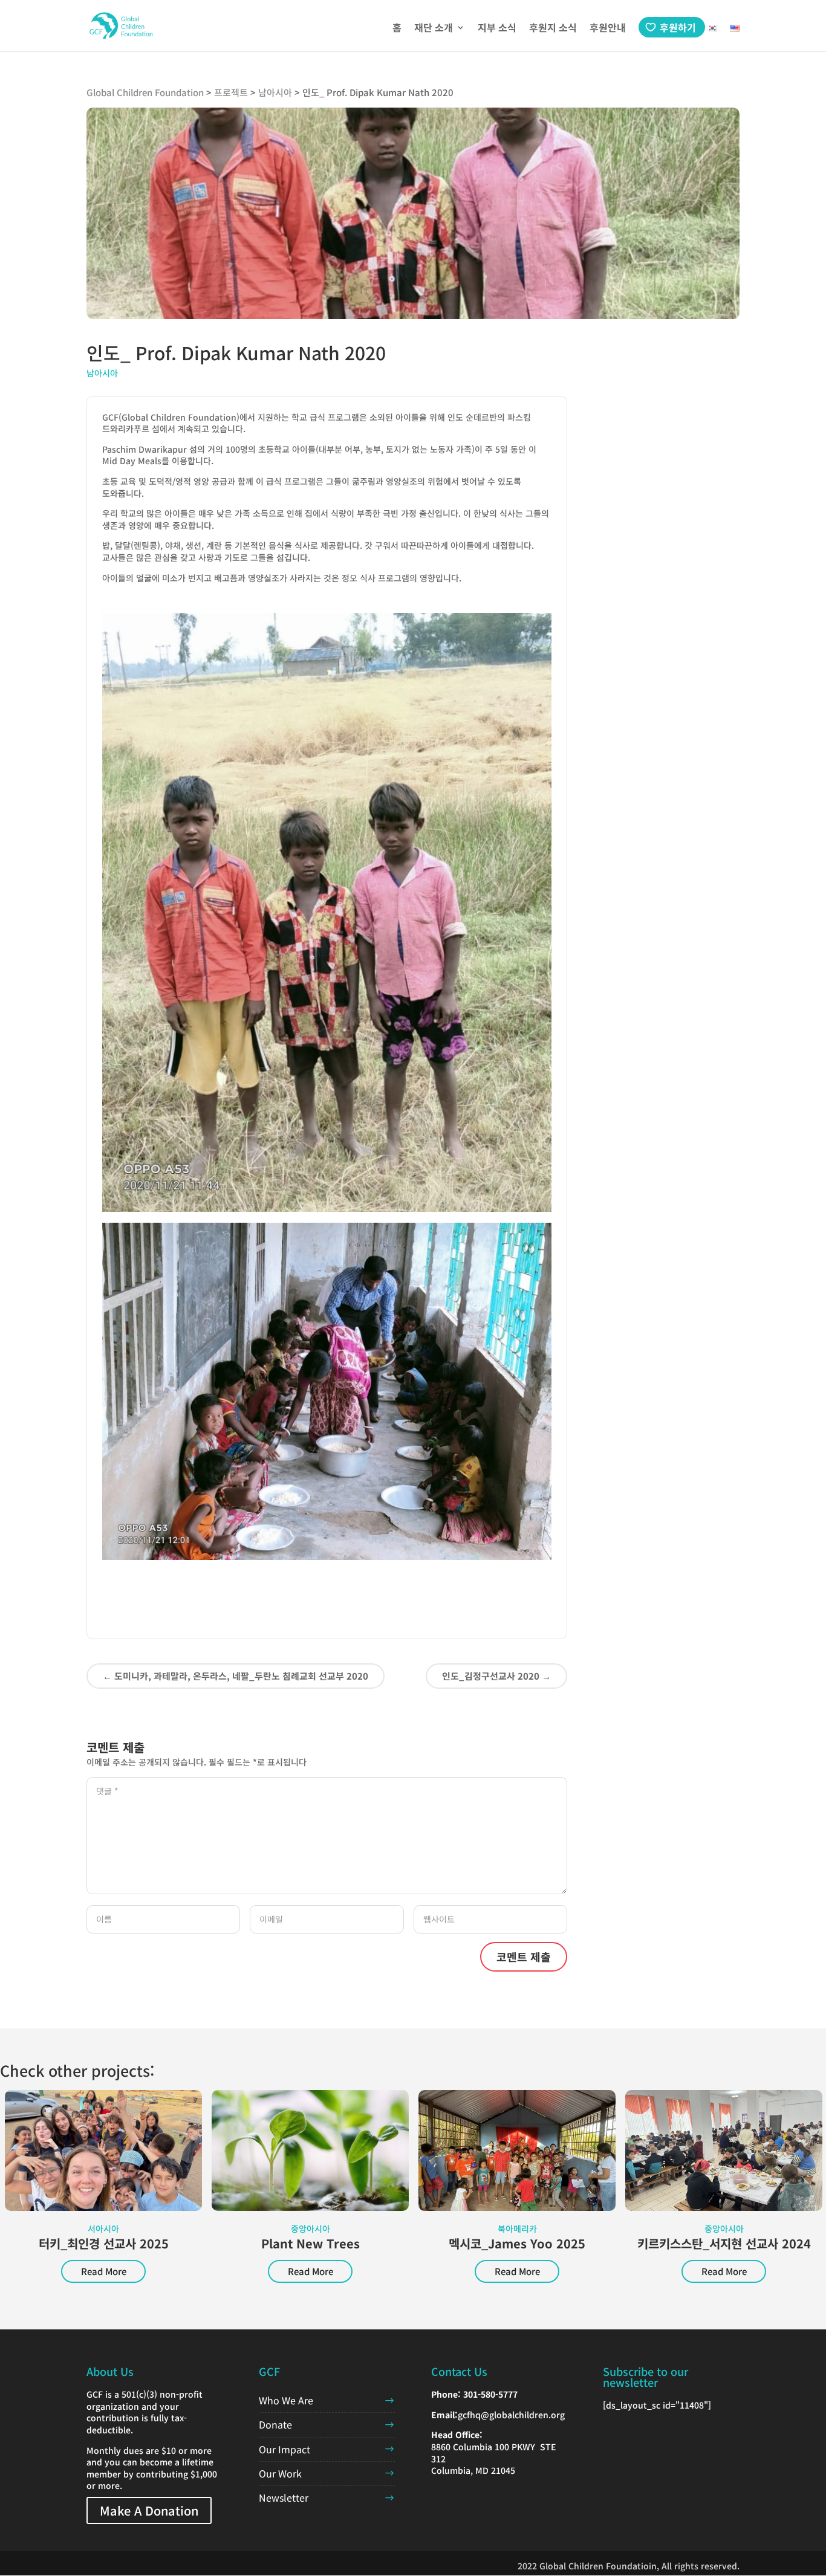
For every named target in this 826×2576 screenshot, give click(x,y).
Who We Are (286, 2400)
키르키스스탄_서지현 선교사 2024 (724, 2243)
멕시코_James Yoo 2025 (517, 2243)
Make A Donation (149, 2510)
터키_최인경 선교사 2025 (104, 2243)
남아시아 (102, 373)
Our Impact (285, 2449)
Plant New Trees (311, 2243)
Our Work (280, 2473)
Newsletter (284, 2497)
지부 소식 (497, 29)
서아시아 (103, 2228)
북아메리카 (517, 2228)
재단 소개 (434, 29)
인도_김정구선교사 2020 (496, 1676)
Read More (104, 2271)
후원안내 (608, 29)
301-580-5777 (490, 2394)
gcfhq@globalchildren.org (511, 2415)
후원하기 (678, 27)
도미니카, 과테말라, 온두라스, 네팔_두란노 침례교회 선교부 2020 (236, 1676)
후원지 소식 (553, 29)
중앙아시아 (311, 2228)
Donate (275, 2424)
